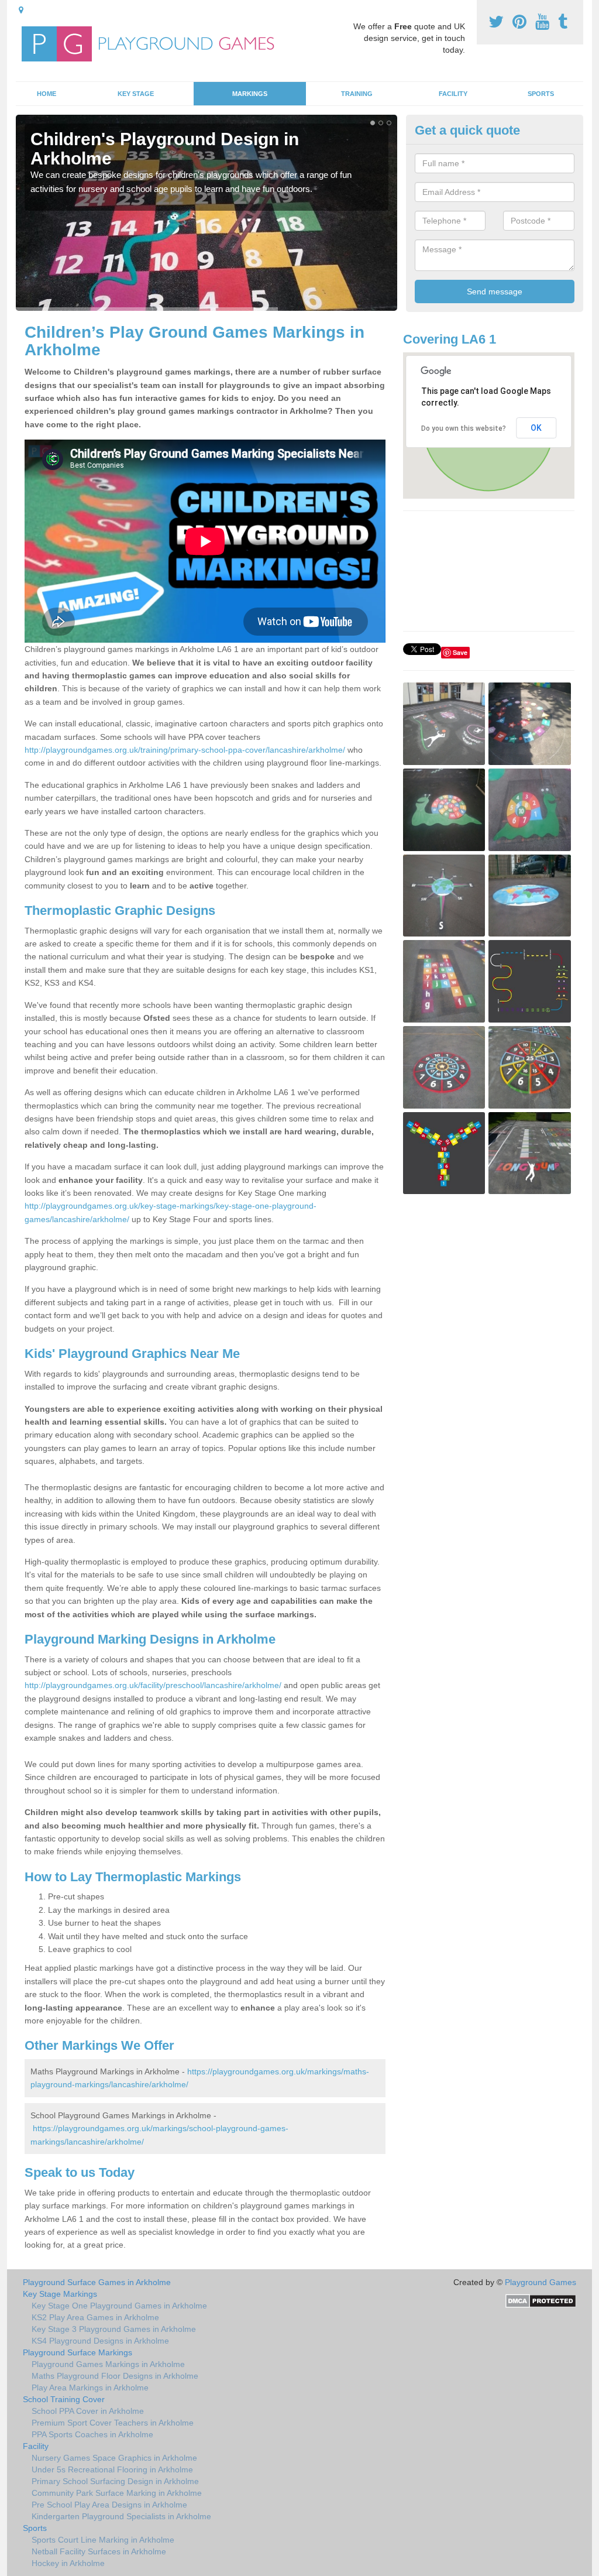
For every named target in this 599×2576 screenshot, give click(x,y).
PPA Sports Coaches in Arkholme (92, 2434)
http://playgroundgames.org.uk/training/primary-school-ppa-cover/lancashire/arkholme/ (185, 750)
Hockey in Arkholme (68, 2563)
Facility (453, 94)
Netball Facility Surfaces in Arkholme (99, 2551)
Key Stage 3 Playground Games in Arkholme (114, 2329)
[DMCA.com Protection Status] (541, 2300)
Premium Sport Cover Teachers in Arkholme (113, 2423)
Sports (541, 94)
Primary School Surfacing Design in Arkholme (115, 2481)
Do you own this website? (464, 428)
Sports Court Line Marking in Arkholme (103, 2540)
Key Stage (136, 94)
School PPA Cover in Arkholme (88, 2411)
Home (47, 94)
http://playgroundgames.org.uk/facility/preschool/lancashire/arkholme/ (153, 1685)
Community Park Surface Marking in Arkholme (117, 2493)
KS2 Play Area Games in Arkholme (95, 2317)
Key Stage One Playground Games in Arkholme (119, 2306)
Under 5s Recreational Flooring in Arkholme (112, 2469)
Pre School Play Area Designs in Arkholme (109, 2505)
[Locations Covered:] (21, 10)
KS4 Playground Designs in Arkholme (100, 2341)
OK (536, 428)
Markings (250, 94)
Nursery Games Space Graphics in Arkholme (114, 2458)
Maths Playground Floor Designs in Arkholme (115, 2376)
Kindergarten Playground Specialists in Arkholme (121, 2516)
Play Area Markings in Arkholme (90, 2388)
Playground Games (541, 2282)
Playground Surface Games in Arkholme (97, 2282)
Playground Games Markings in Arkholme (108, 2364)
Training (357, 94)
